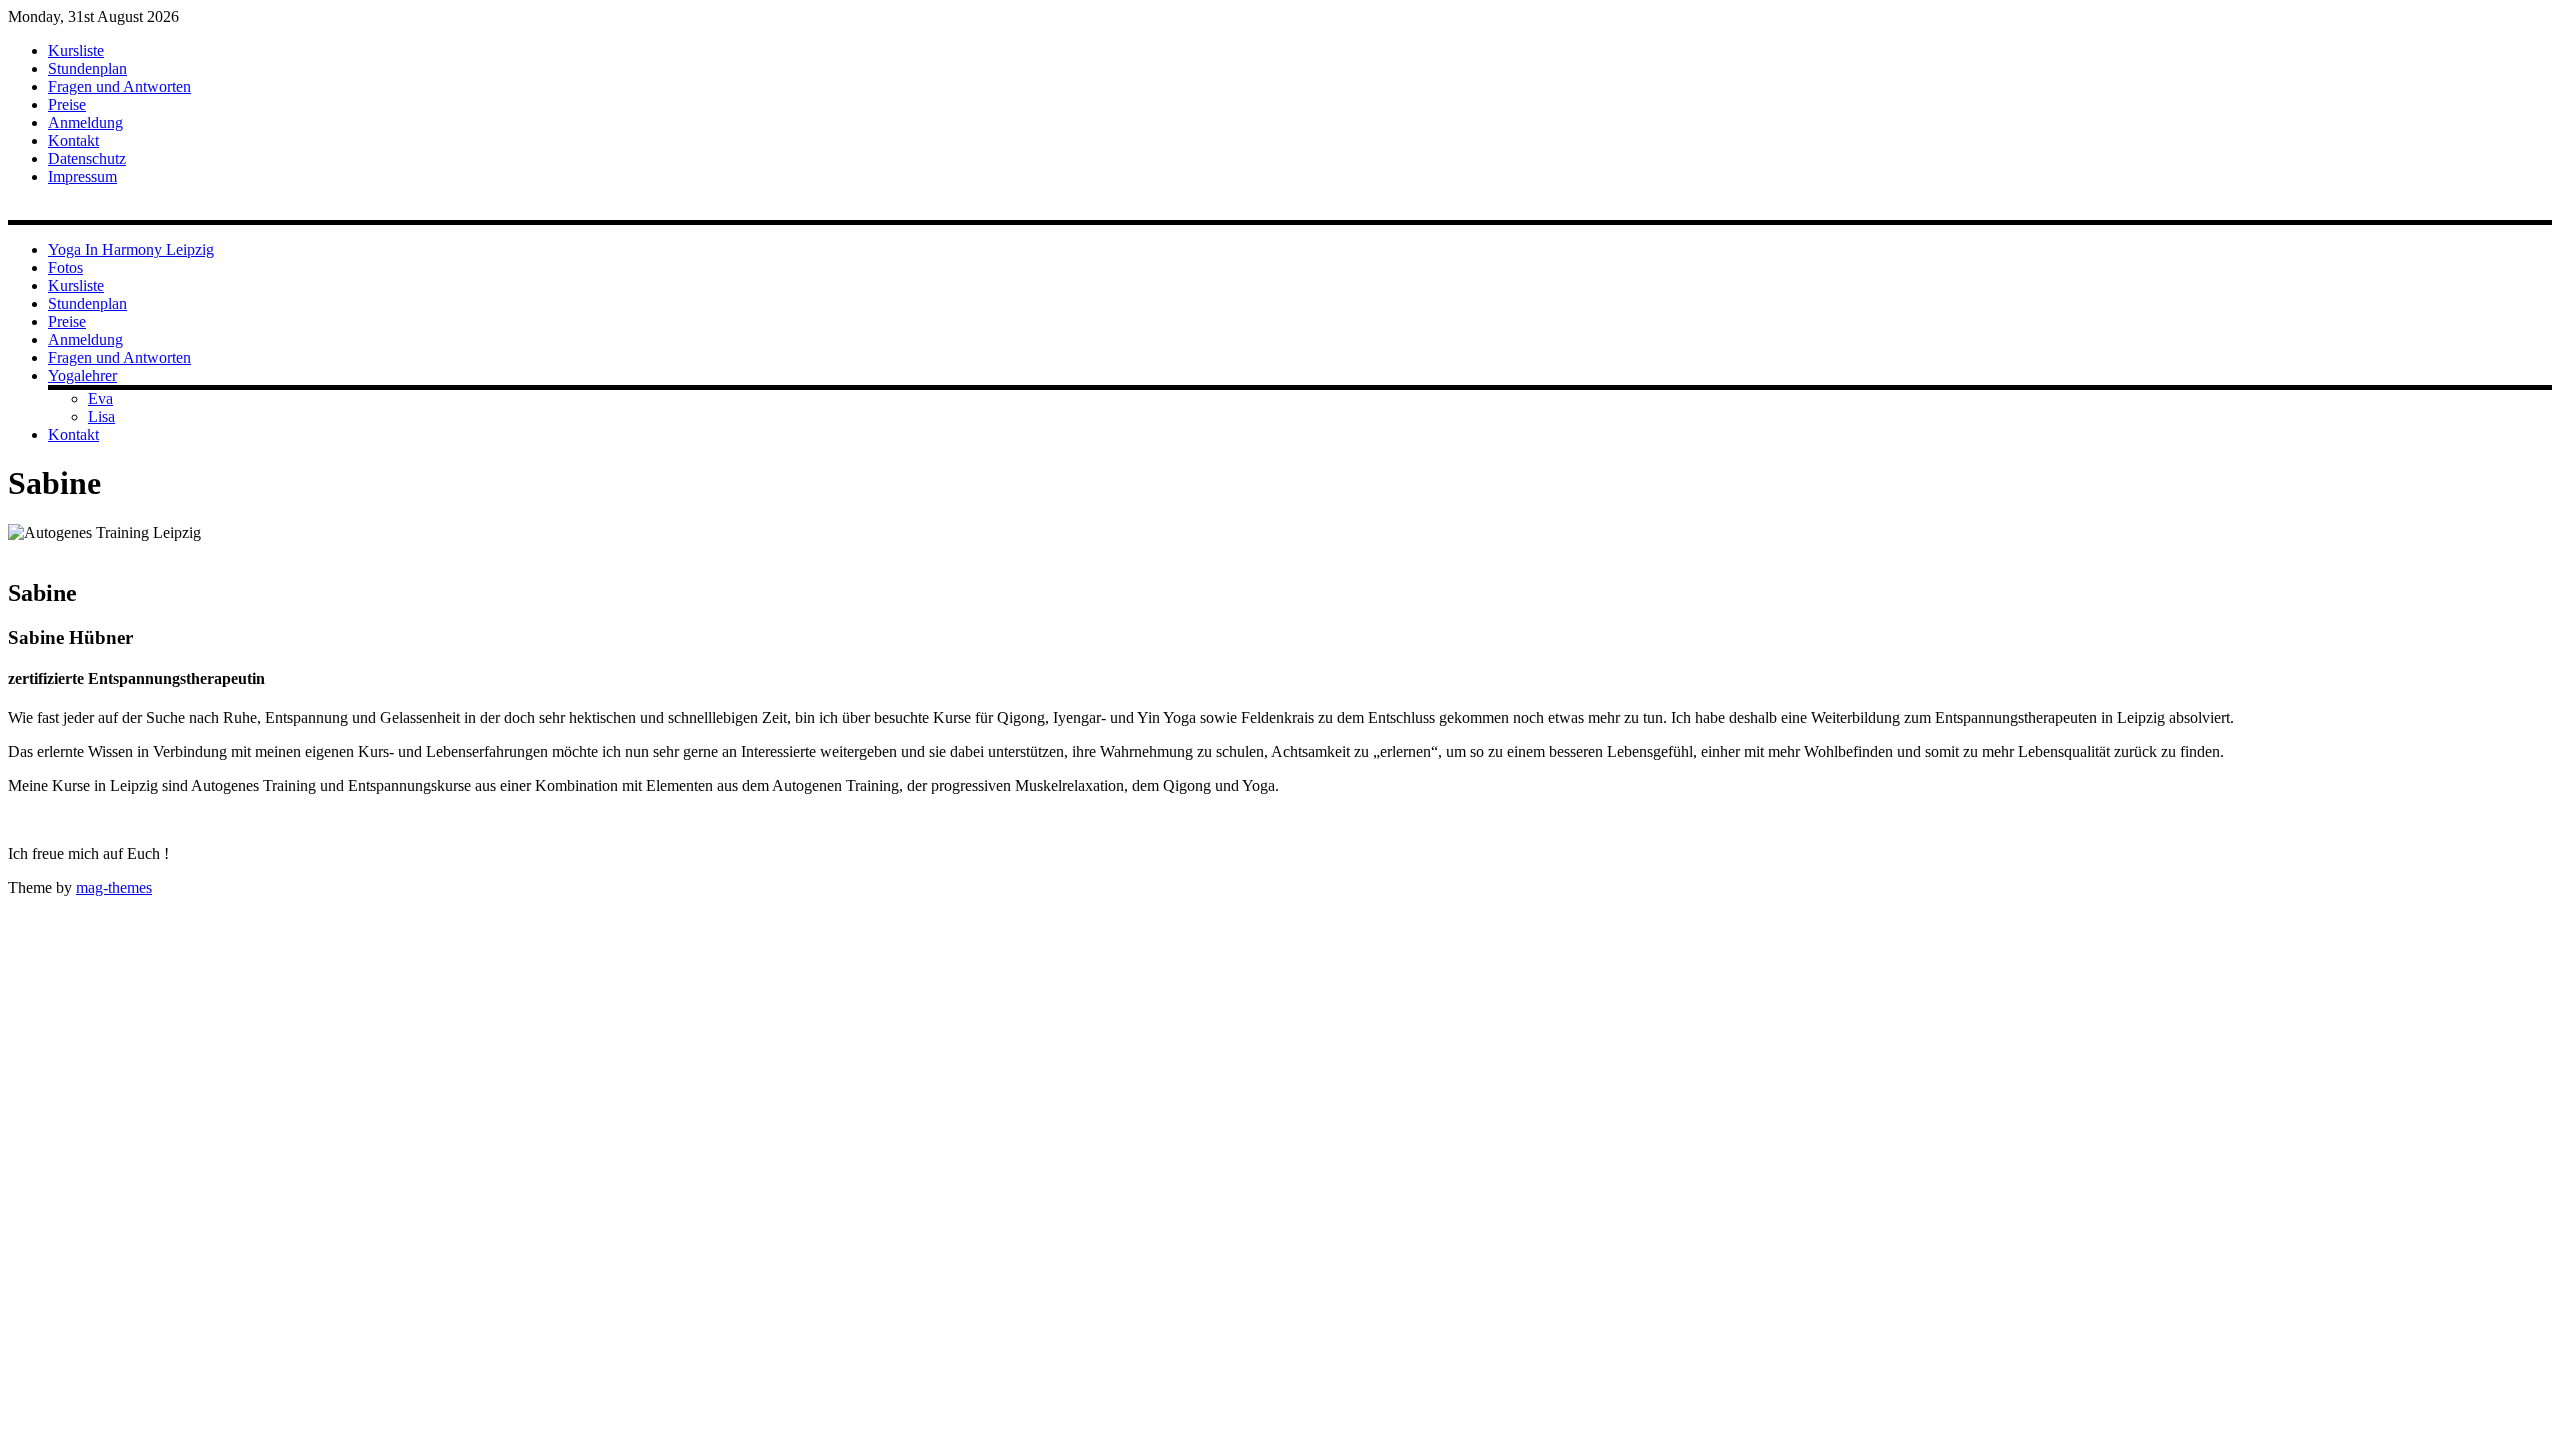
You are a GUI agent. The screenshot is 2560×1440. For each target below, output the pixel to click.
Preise (67, 104)
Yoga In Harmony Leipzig (131, 249)
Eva (100, 398)
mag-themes (114, 887)
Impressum (82, 176)
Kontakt (73, 140)
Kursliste (76, 50)
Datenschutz (87, 158)
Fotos (65, 267)
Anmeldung (85, 122)
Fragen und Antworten (119, 86)
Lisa (101, 416)
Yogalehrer (82, 375)
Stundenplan (87, 68)
